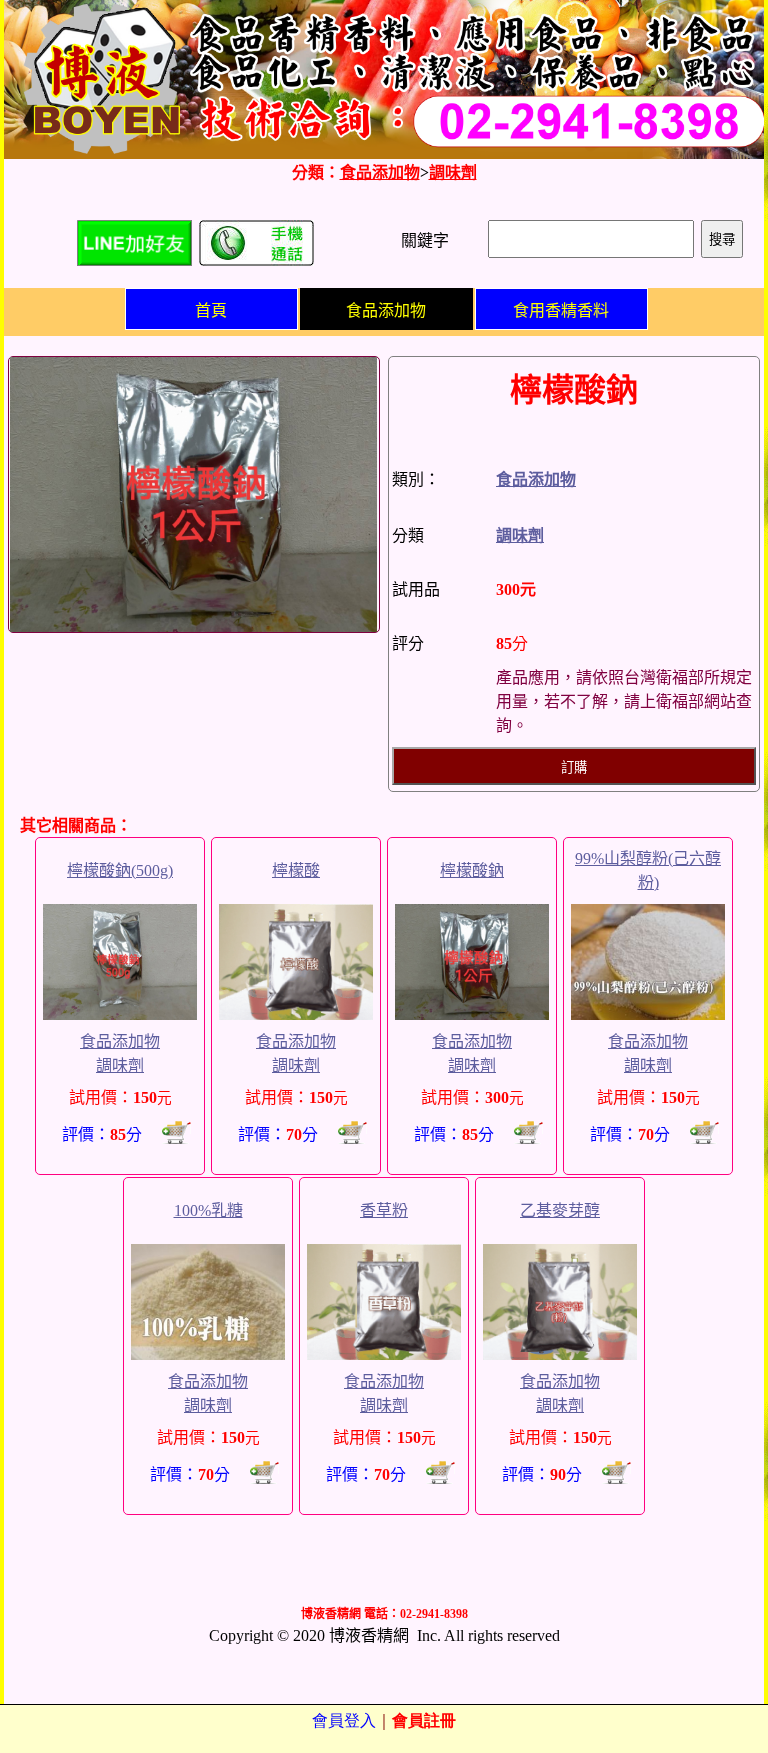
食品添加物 (380, 172)
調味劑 (453, 172)
